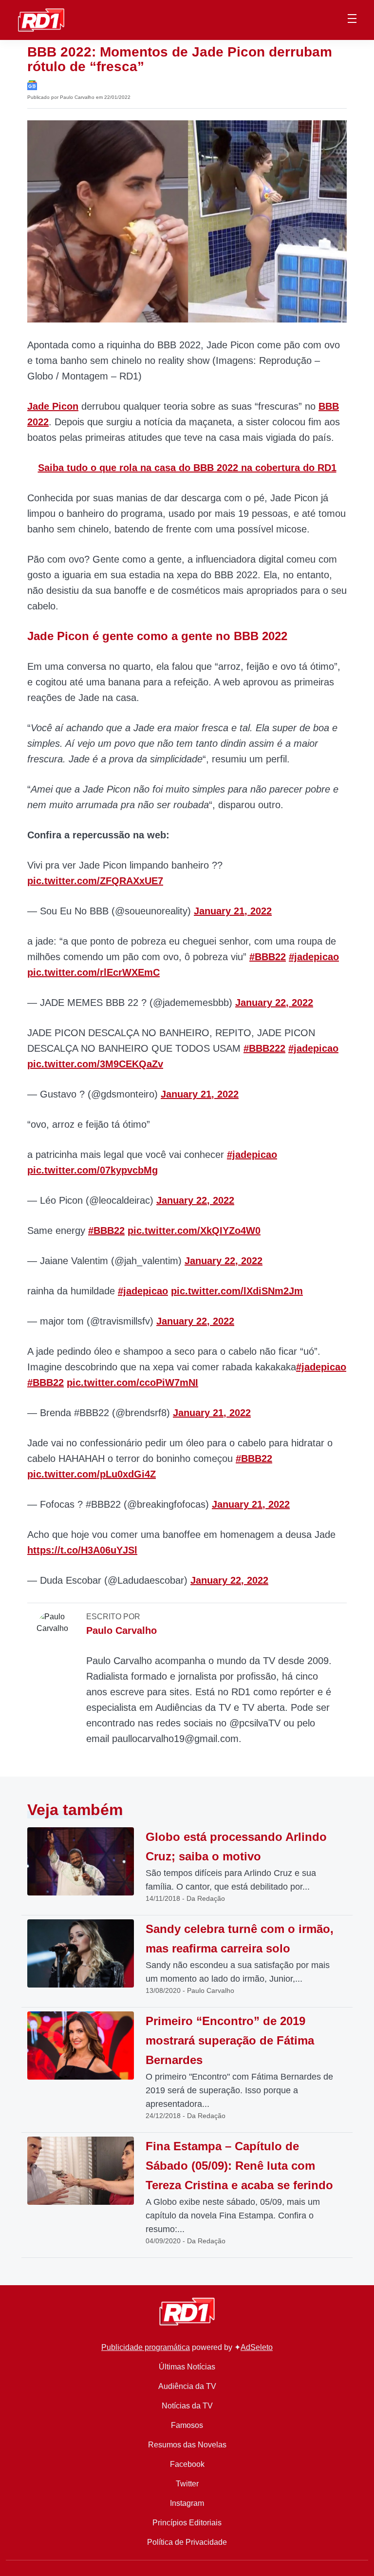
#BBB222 (264, 1048)
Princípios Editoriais (187, 2523)
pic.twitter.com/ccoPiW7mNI (132, 1383)
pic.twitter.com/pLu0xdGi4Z (92, 1474)
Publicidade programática (146, 2347)
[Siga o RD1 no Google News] (32, 85)
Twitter (187, 2484)
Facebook (187, 2464)
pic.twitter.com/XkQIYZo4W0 (194, 1231)
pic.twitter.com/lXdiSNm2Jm (237, 1291)
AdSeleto (257, 2347)
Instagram (187, 2503)
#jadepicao (314, 957)
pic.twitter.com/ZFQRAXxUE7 (95, 881)
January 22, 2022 (274, 1003)
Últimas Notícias (187, 2367)
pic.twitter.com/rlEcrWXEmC (93, 972)
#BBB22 (268, 957)
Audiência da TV (187, 2386)
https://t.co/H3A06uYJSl (82, 1550)
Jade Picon (53, 406)
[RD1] (41, 19)
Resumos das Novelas (187, 2445)
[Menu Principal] (352, 20)
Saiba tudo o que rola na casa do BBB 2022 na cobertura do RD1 (187, 468)
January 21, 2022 (233, 911)
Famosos (187, 2425)
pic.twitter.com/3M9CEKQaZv (95, 1064)
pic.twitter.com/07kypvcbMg (93, 1170)
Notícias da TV (187, 2406)
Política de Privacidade (187, 2542)
